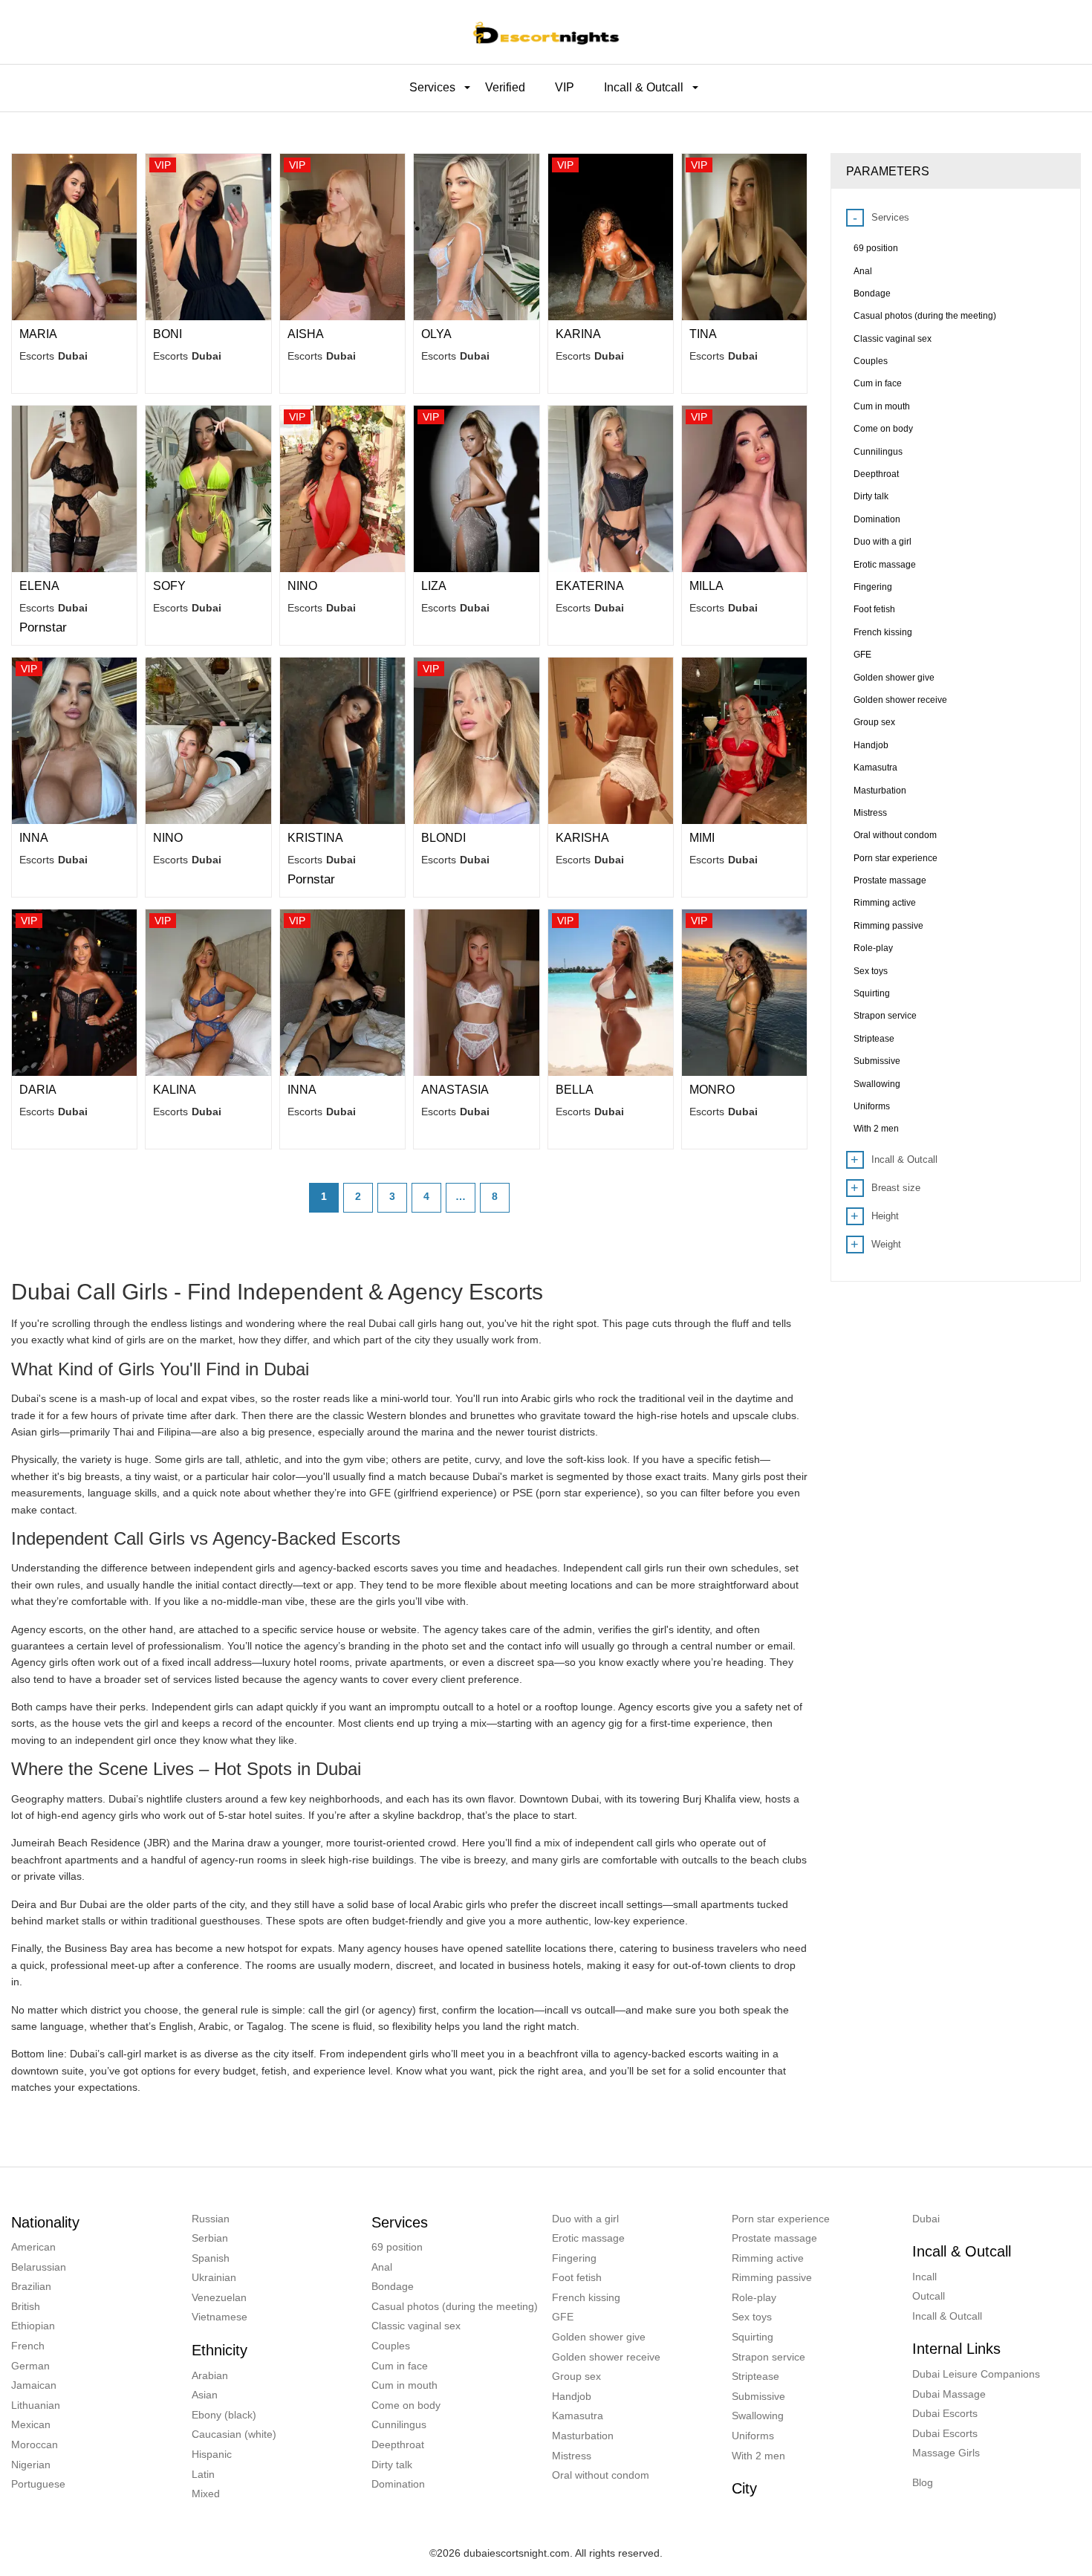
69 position (397, 2247)
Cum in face (400, 2366)
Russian (211, 2219)
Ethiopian (33, 2326)
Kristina (315, 838)
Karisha (582, 838)
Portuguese (38, 2484)
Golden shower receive (606, 2357)
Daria (38, 1090)
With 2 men (758, 2456)
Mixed (206, 2494)
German (30, 2366)
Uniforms (753, 2436)
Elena (39, 586)
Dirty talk (392, 2465)
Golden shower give (599, 2337)
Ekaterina (590, 586)
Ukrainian (214, 2277)
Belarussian (39, 2267)
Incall (924, 2277)
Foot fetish (577, 2277)
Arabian (210, 2375)
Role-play (754, 2297)
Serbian (210, 2238)
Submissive (758, 2396)
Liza (434, 586)
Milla (706, 586)
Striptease (755, 2376)
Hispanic (212, 2454)
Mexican (31, 2424)
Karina (578, 334)
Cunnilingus (399, 2424)
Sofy (169, 586)
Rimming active (768, 2258)
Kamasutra (578, 2416)
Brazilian (31, 2286)
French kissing (586, 2297)
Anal (382, 2267)
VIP (565, 87)
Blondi (443, 838)
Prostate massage (774, 2238)
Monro (712, 1090)
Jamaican (34, 2385)
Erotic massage (588, 2238)
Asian (205, 2395)
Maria (38, 334)
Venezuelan (219, 2297)
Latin (203, 2474)
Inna (34, 838)
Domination (398, 2484)
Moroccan (35, 2444)
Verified (505, 87)
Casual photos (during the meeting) (455, 2306)
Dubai (926, 2219)
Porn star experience (781, 2219)
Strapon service (768, 2357)
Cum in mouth (404, 2385)
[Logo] (546, 32)
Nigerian (31, 2465)
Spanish (211, 2258)
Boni (168, 334)
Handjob (572, 2396)
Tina (703, 334)
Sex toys (752, 2317)
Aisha (306, 334)
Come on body (406, 2405)
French (28, 2346)
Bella (575, 1090)
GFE (563, 2317)
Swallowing (758, 2416)
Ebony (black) (224, 2415)
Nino (302, 586)
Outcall (929, 2296)
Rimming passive (772, 2277)
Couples (391, 2346)
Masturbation (583, 2436)
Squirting (753, 2337)
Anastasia (455, 1090)
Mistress (572, 2456)
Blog (923, 2482)
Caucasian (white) (234, 2434)
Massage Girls (946, 2453)
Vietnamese (220, 2317)
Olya (436, 334)
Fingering (574, 2258)
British (26, 2306)
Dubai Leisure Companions (976, 2374)
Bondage (393, 2286)
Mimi (702, 838)
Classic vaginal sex (416, 2326)
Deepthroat (398, 2444)
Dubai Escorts (945, 2413)
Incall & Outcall (947, 2316)
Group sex (576, 2376)
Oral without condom (601, 2475)
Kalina (175, 1090)
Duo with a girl (585, 2219)
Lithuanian (36, 2405)
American (33, 2247)
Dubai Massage (949, 2394)
